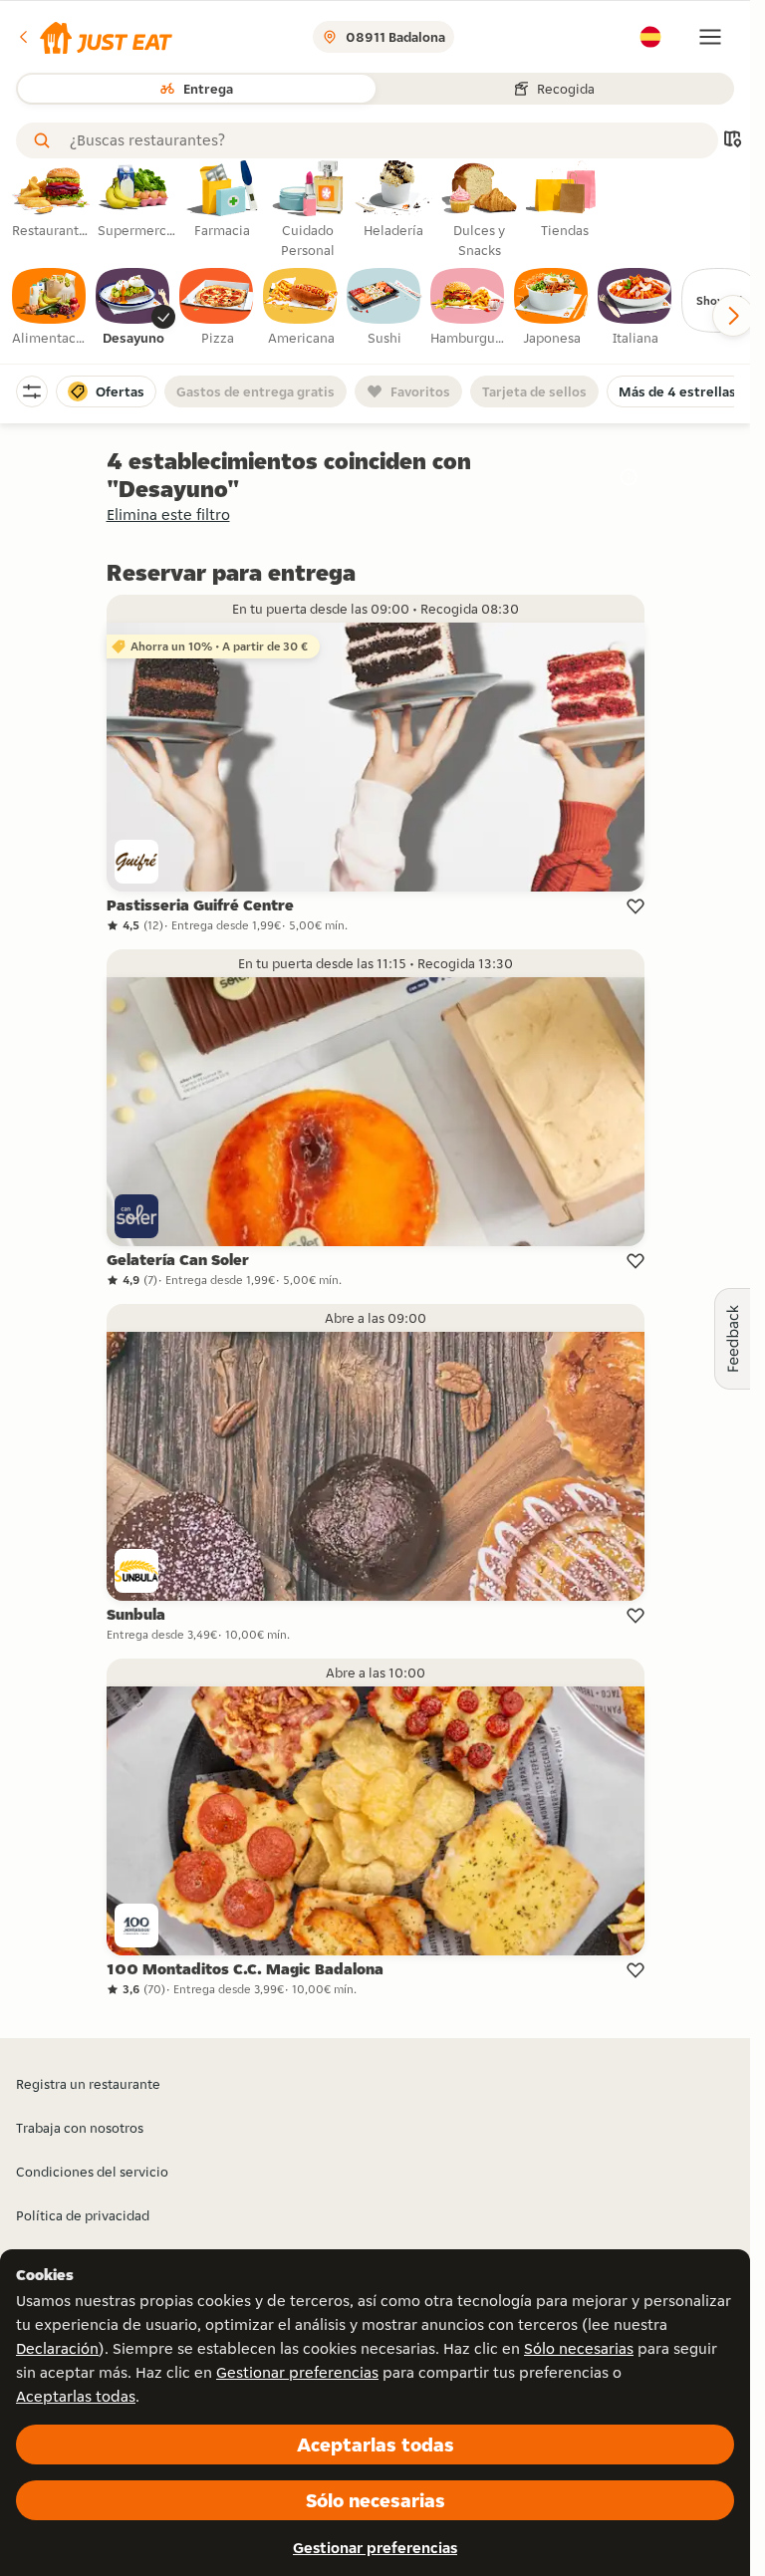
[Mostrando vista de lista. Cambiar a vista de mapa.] (732, 141)
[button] (94, 37)
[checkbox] (50, 308)
